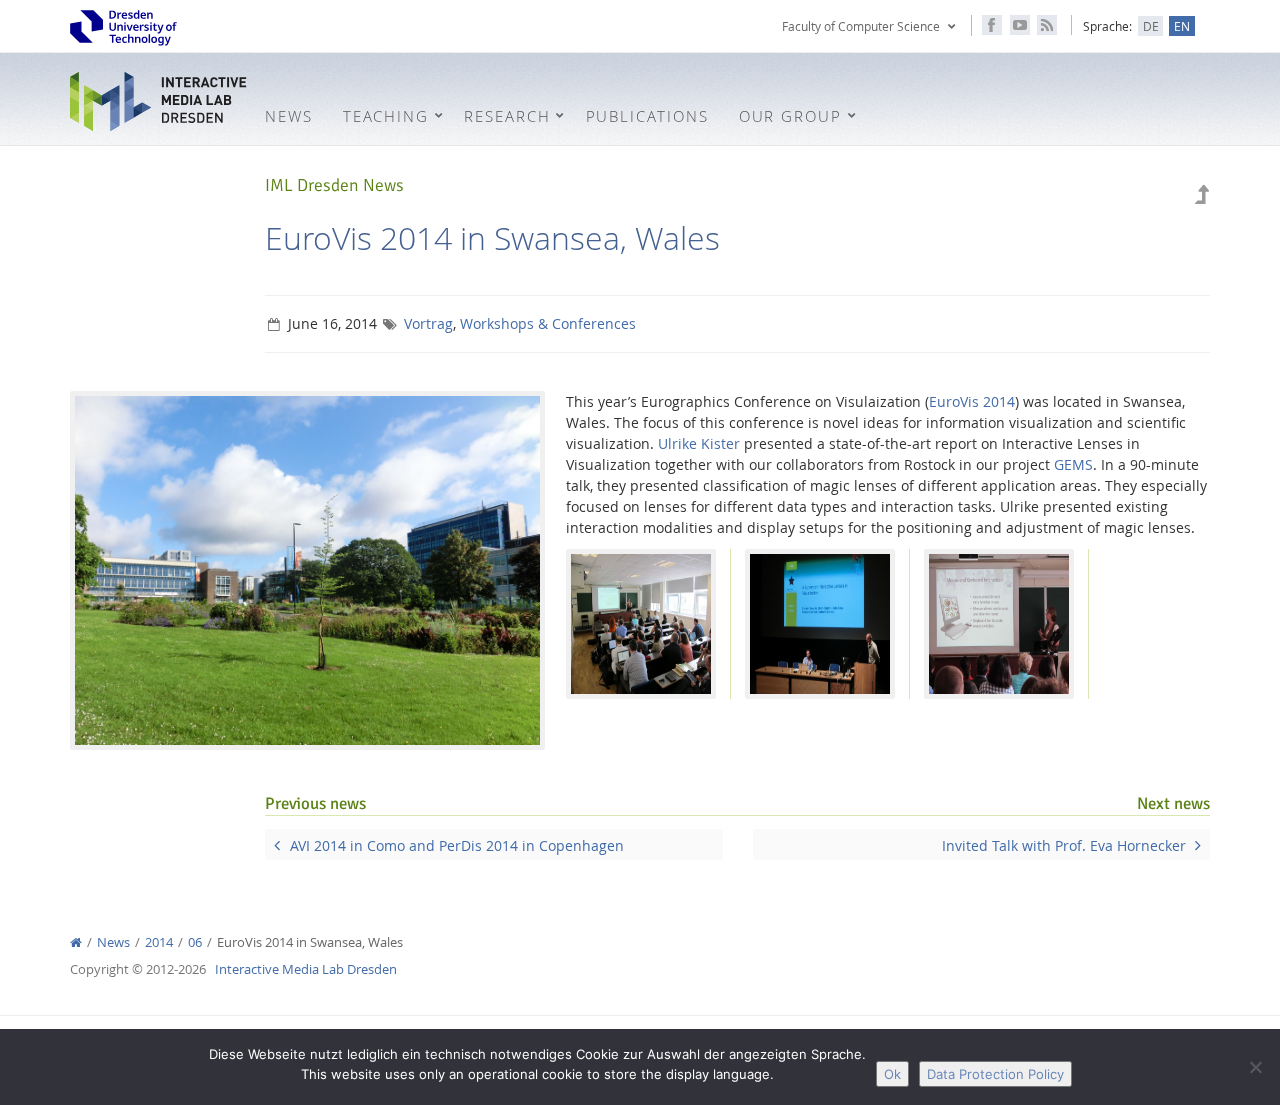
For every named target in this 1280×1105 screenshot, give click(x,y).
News (113, 942)
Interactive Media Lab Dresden (160, 101)
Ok (892, 1074)
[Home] (76, 942)
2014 (159, 942)
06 (195, 942)
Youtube (1020, 25)
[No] (1255, 1067)
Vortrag (428, 323)
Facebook (992, 25)
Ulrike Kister (699, 443)
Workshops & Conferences (548, 323)
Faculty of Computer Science (861, 26)
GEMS (1073, 464)
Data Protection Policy (995, 1074)
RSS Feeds (1047, 25)
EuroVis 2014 (972, 401)
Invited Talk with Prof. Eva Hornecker (1064, 845)
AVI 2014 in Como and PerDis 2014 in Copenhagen (457, 845)
